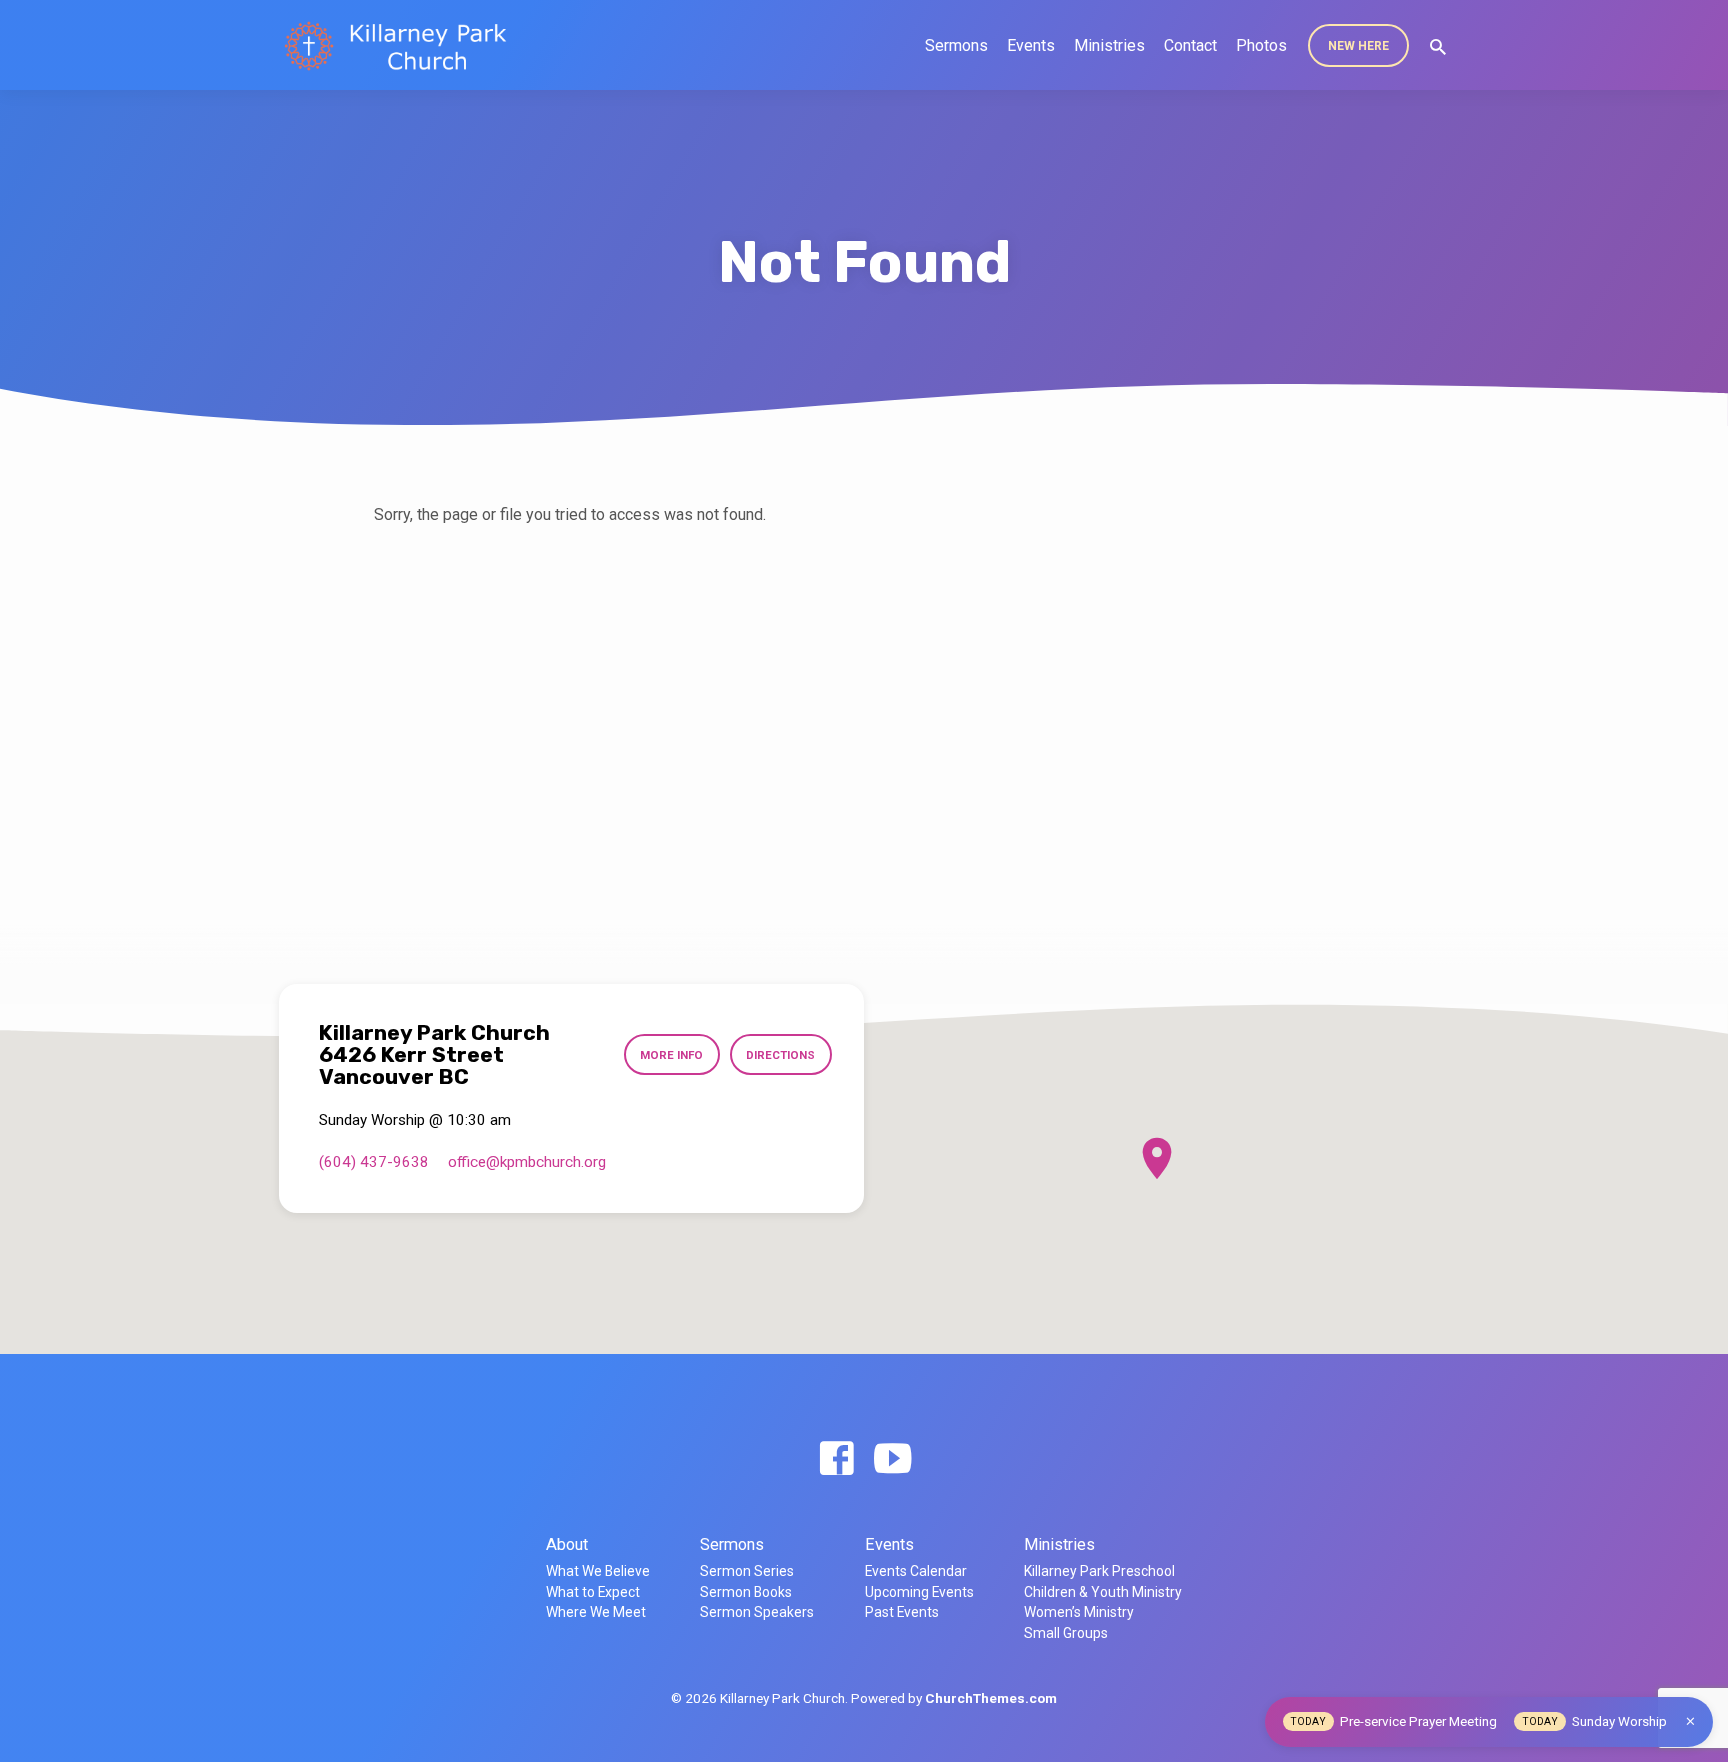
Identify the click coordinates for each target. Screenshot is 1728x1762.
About (567, 1544)
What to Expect (593, 1592)
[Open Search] (1438, 47)
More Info (671, 1055)
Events (1031, 45)
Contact (1190, 45)
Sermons (956, 45)
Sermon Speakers (757, 1612)
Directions (780, 1055)
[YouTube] (892, 1459)
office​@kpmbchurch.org (527, 1162)
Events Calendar (916, 1571)
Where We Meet (596, 1612)
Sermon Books (746, 1592)
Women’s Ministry (1079, 1612)
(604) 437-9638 (374, 1162)
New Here (1358, 46)
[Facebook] (836, 1459)
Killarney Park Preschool (1099, 1571)
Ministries (1109, 45)
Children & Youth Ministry (1103, 1592)
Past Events (902, 1612)
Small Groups (1066, 1633)
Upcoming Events (919, 1592)
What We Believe (598, 1571)
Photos (1261, 45)
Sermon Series (747, 1571)
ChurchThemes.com (991, 1698)
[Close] (1690, 1721)
